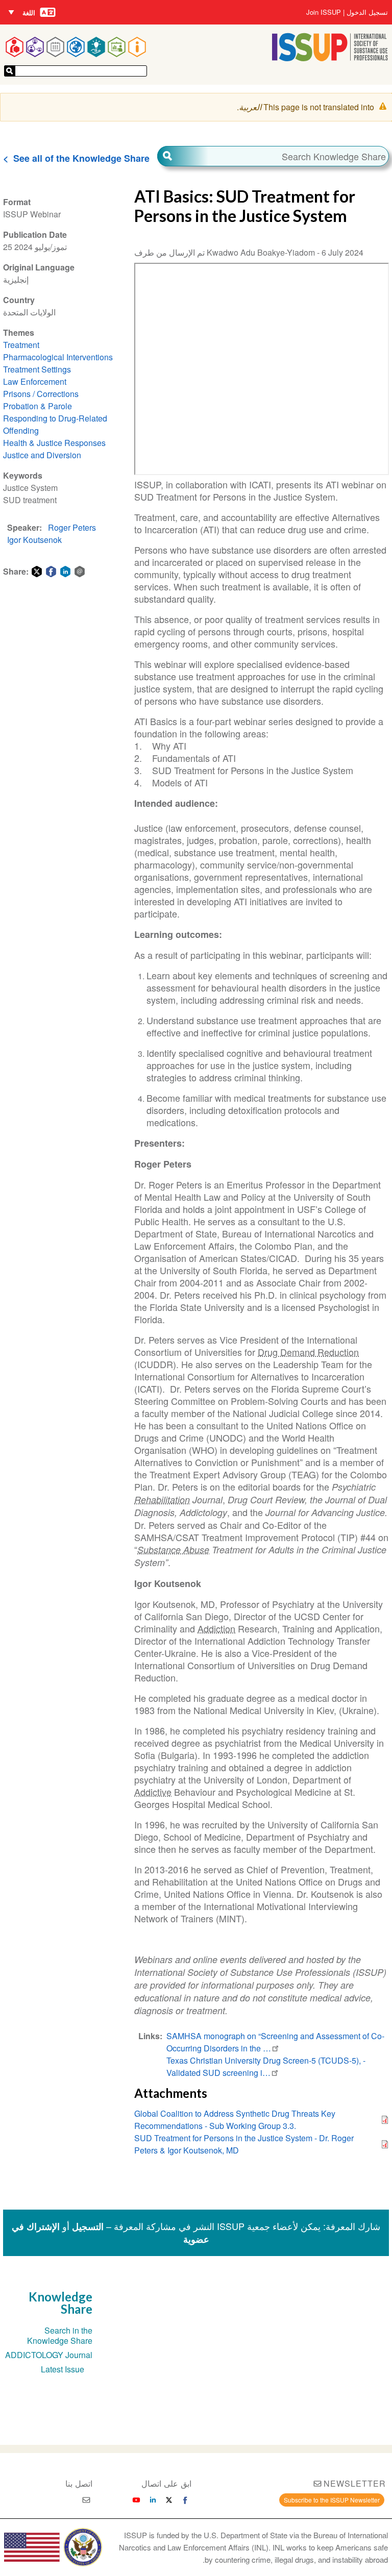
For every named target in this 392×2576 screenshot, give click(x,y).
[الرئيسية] (330, 58)
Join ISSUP (324, 12)
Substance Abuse (173, 1550)
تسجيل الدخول (367, 12)
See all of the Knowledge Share (81, 158)
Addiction (216, 1628)
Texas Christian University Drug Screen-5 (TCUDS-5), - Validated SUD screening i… (266, 2066)
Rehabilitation (162, 1500)
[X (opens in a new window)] (169, 2500)
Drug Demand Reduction (308, 1352)
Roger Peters (72, 527)
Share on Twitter (37, 572)
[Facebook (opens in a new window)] (185, 2500)
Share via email (80, 572)
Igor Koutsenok (34, 540)
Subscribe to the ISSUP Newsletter (332, 2500)
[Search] (183, 156)
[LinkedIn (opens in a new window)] (153, 2500)
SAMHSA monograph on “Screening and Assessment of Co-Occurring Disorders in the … (275, 2042)
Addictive (153, 1792)
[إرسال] (10, 71)
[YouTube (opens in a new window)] (136, 2500)
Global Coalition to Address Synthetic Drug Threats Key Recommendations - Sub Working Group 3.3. (235, 2120)
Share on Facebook (51, 572)
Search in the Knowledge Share (60, 2335)
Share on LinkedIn (65, 572)
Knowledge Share (60, 2303)
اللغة (29, 13)
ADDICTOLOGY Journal (49, 2355)
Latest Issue (63, 2369)
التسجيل (88, 2226)
